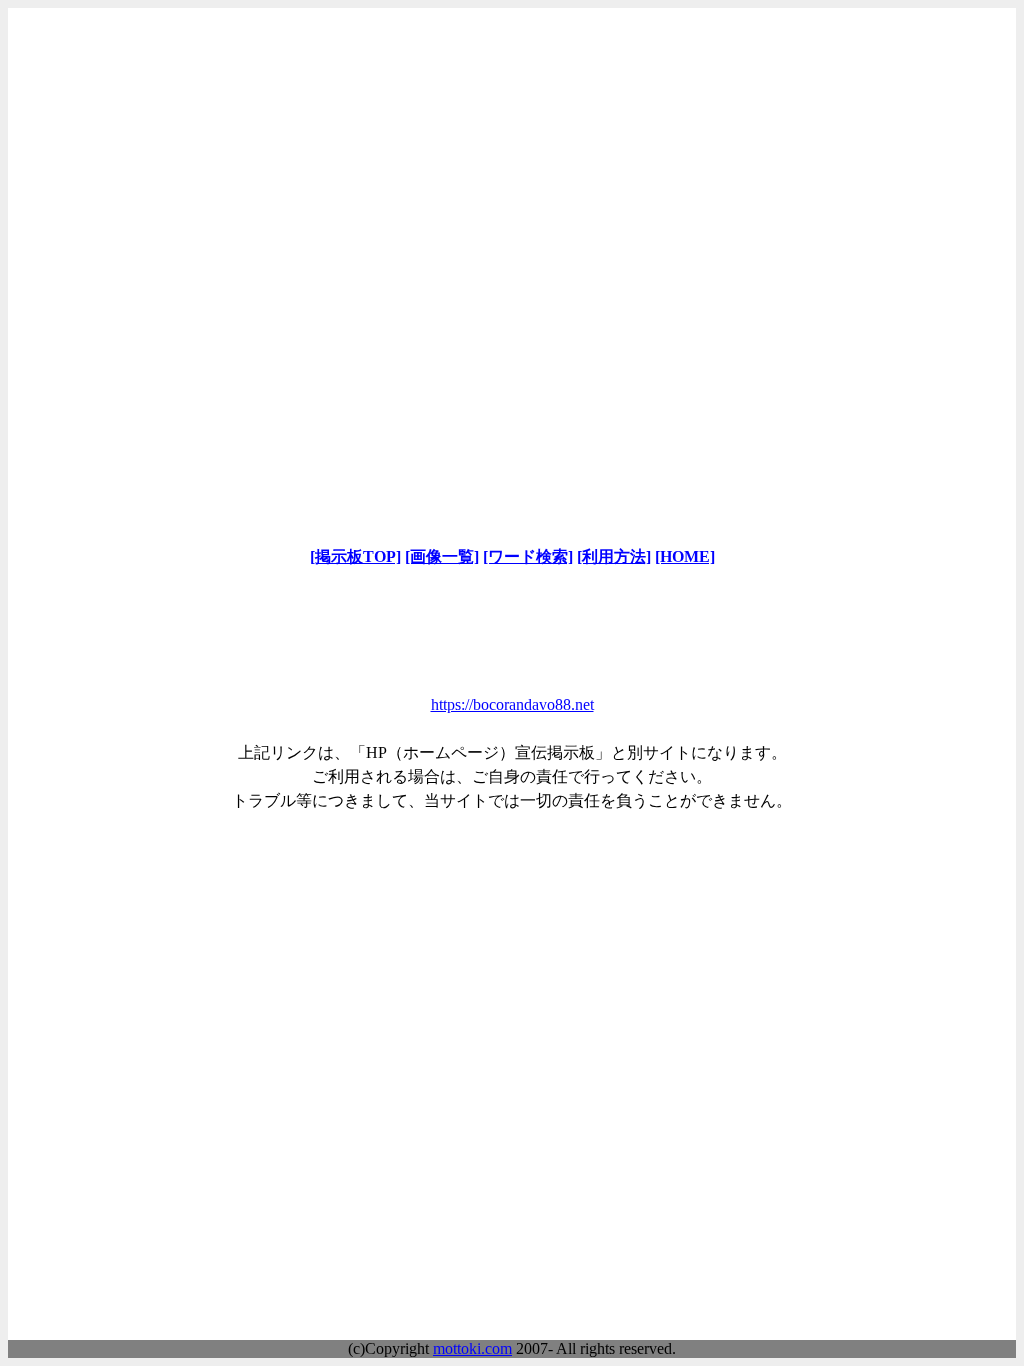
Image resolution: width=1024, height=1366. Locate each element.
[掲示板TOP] (355, 556)
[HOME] (685, 556)
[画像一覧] (442, 556)
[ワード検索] (528, 556)
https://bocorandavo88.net (512, 704)
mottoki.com (472, 1348)
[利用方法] (614, 556)
